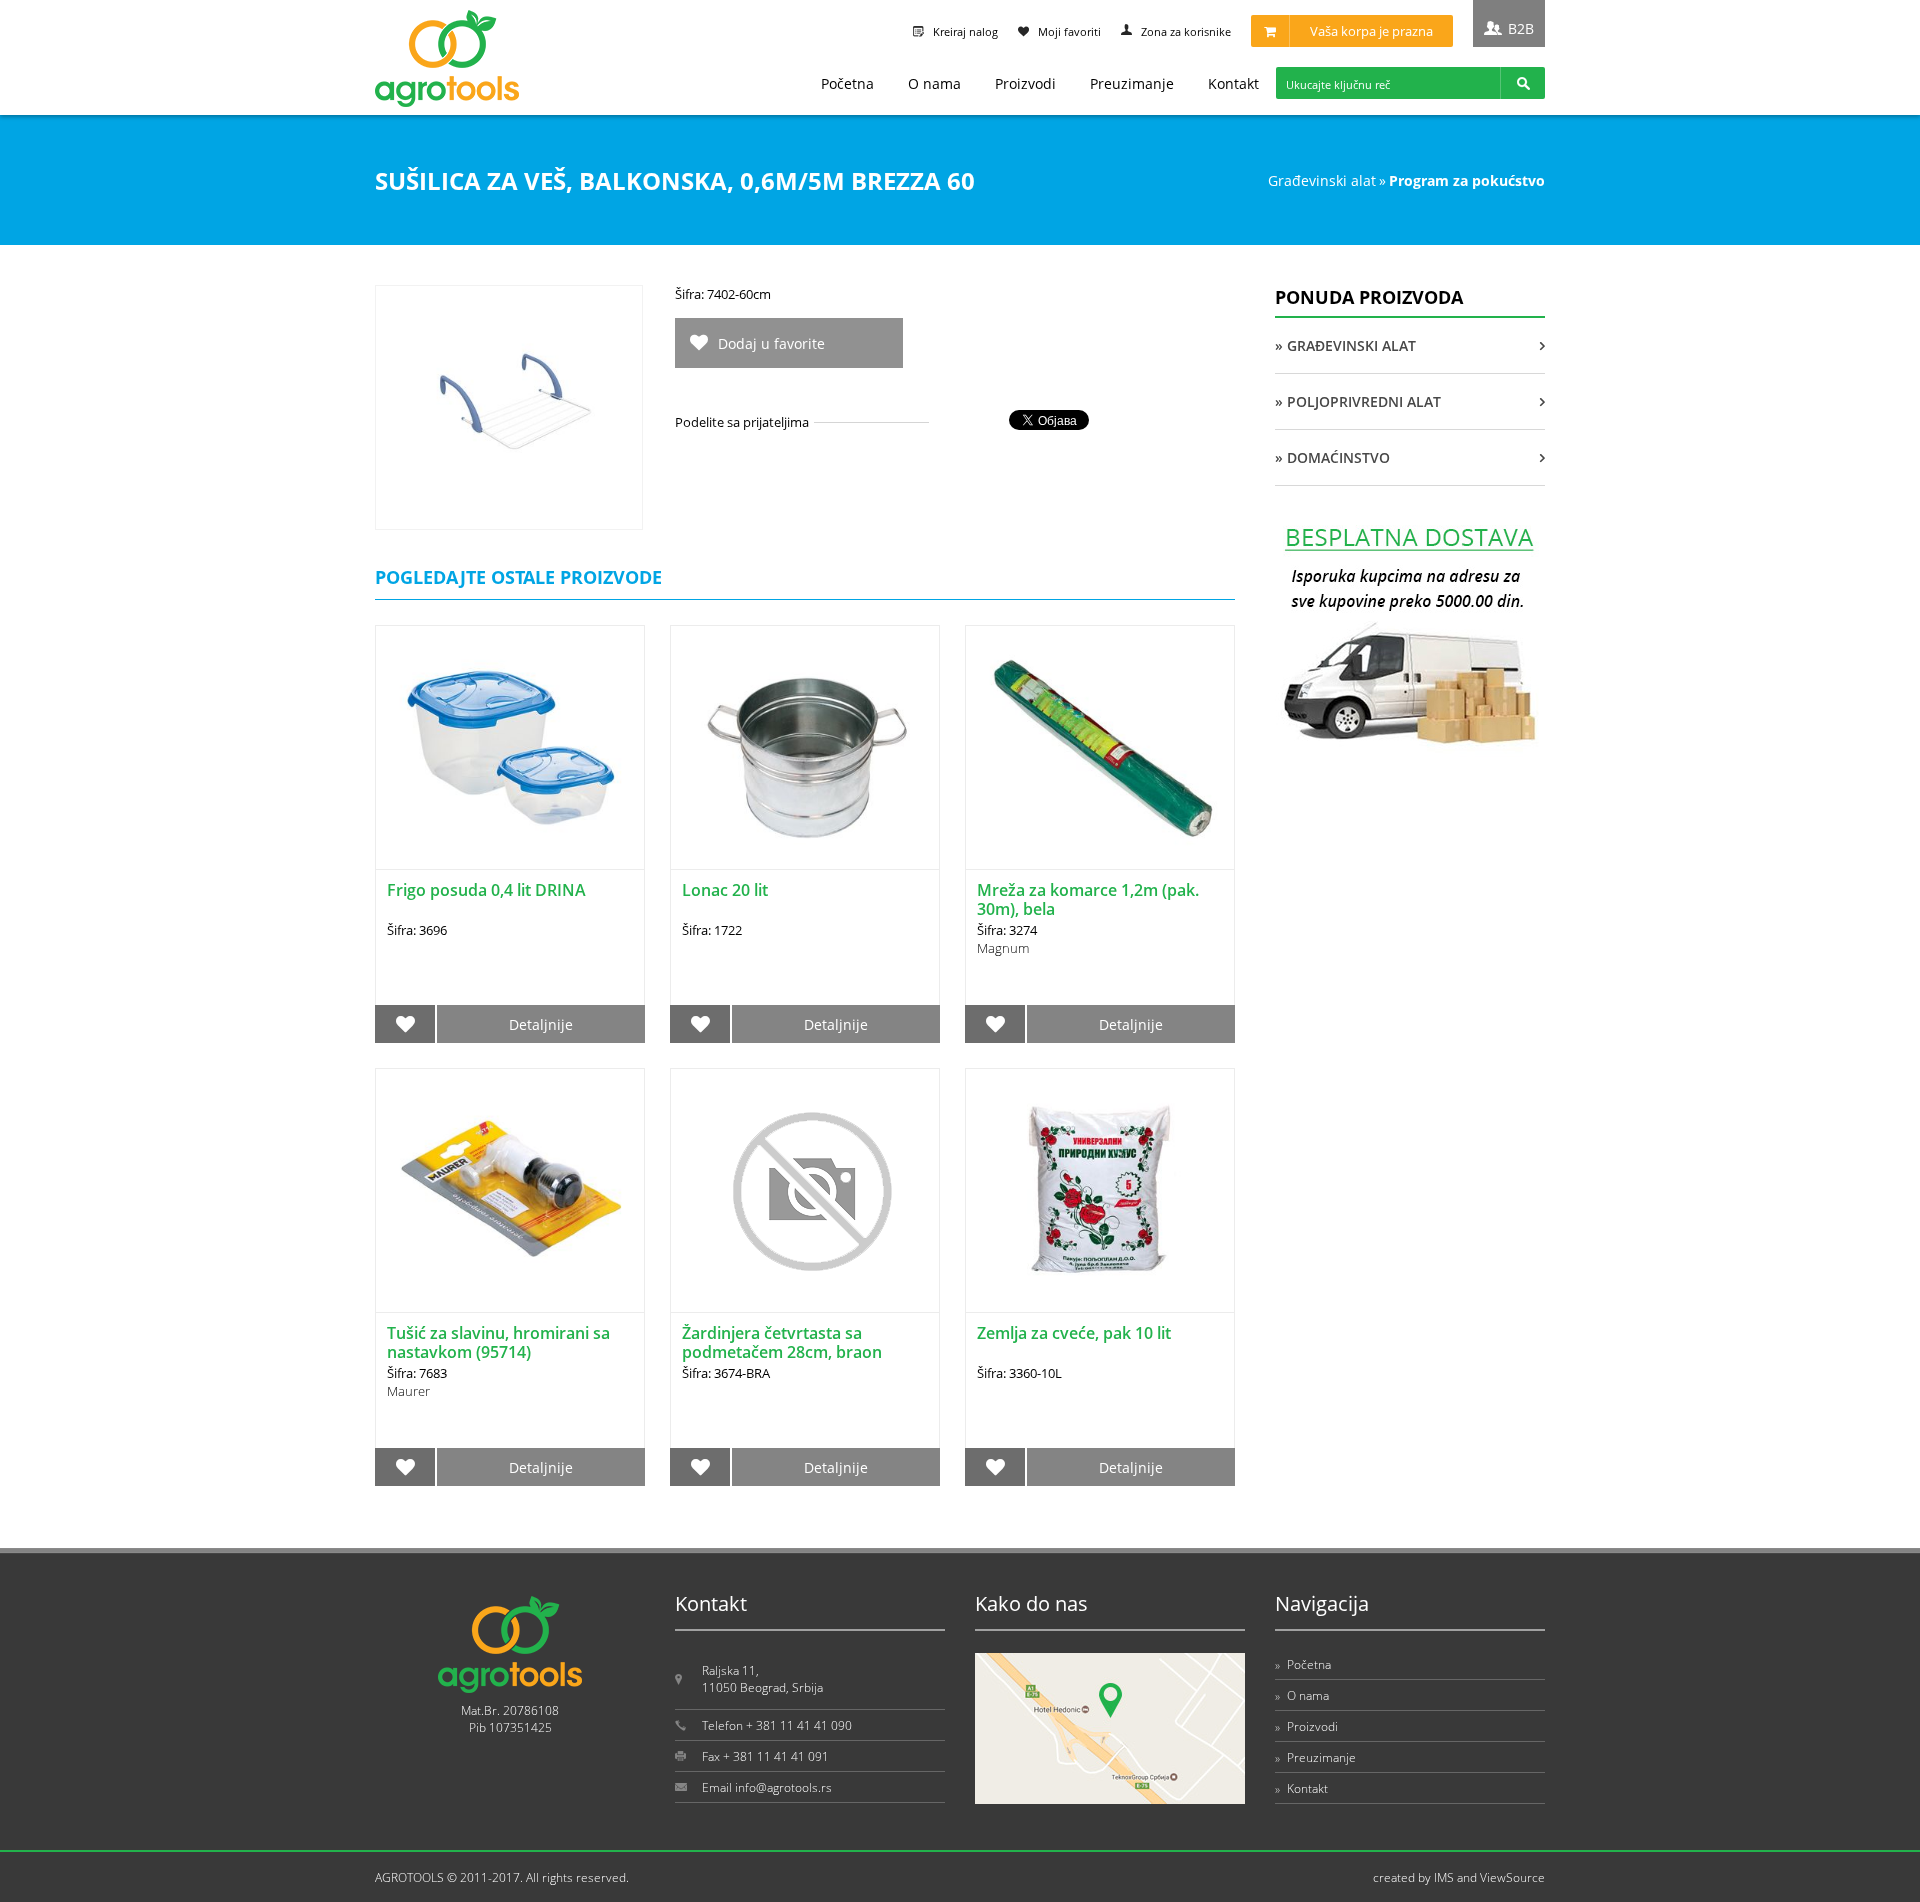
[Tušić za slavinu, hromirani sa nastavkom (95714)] (510, 1190)
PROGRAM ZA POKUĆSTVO (1467, 180)
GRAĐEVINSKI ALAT (1322, 180)
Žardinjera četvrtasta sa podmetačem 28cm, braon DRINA (782, 1352)
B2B (1521, 28)
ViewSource (1512, 1877)
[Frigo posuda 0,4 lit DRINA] (510, 747)
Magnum (1003, 948)
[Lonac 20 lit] (805, 747)
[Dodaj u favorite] (405, 1024)
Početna (847, 83)
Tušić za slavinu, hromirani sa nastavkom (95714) (498, 1342)
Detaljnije (541, 1024)
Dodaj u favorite (771, 343)
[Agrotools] (447, 102)
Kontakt (1233, 83)
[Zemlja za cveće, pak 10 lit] (1100, 1190)
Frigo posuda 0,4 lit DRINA (486, 890)
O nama (934, 83)
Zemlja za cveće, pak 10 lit (1074, 1333)
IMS (1444, 1877)
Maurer (408, 1391)
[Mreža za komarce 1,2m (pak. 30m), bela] (1100, 747)
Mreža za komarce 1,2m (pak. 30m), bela (1088, 899)
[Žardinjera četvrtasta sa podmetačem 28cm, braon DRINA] (805, 1190)
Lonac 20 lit (725, 890)
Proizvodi (1025, 83)
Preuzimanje (1132, 83)
